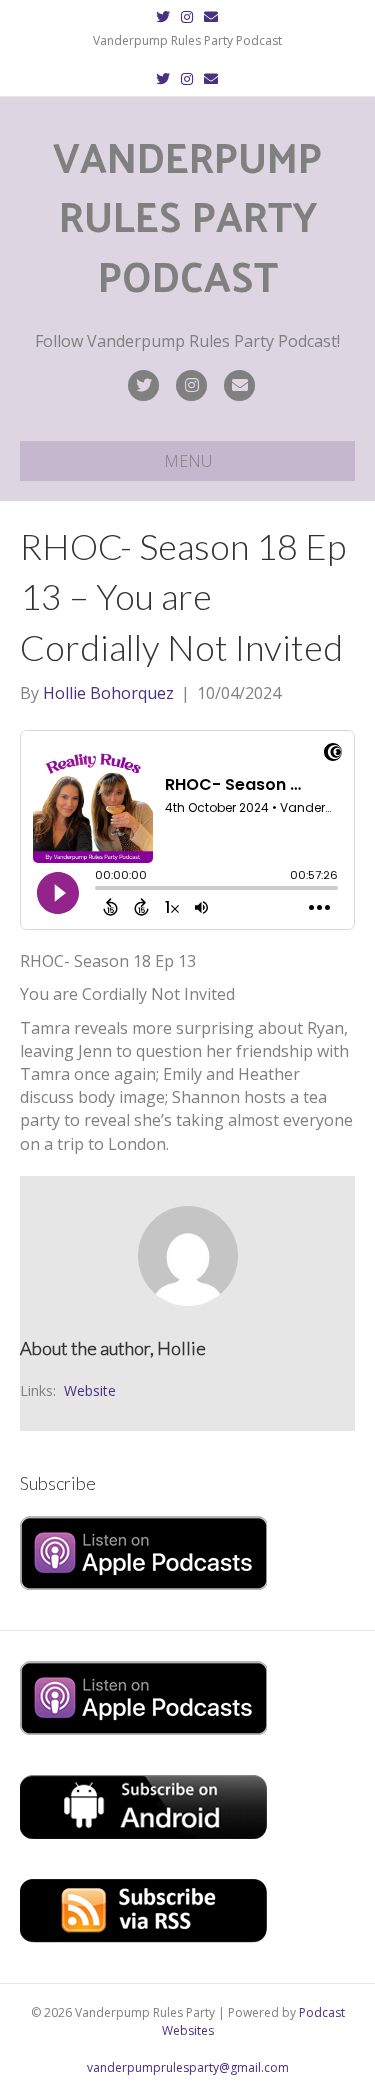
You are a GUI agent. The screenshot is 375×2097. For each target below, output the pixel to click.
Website (90, 1390)
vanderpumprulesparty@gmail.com (188, 2067)
